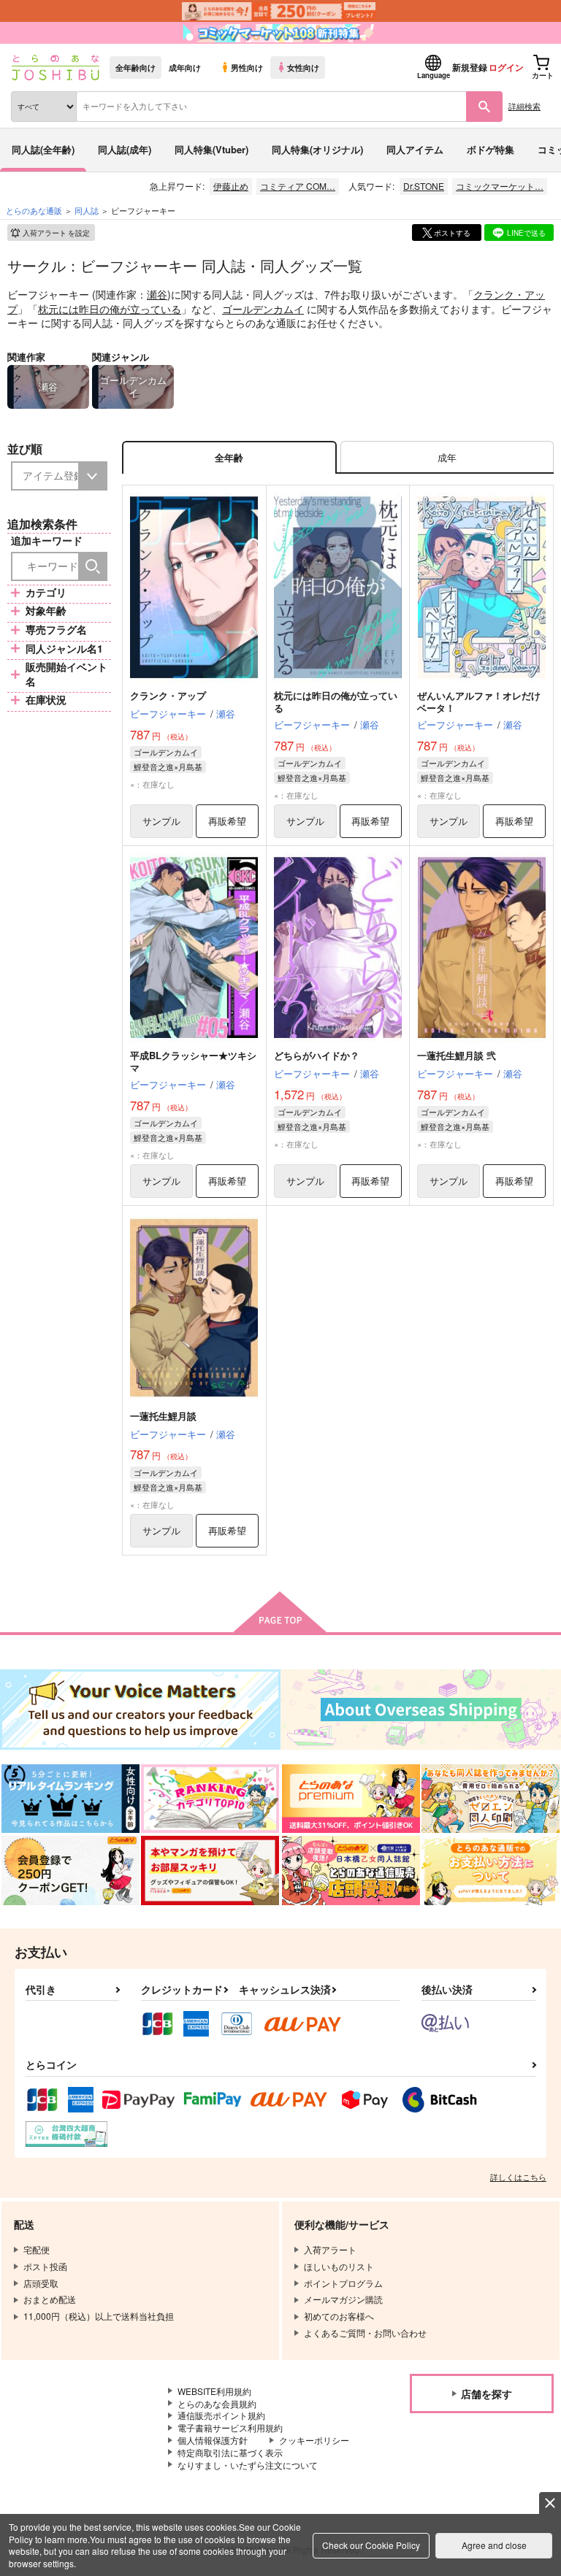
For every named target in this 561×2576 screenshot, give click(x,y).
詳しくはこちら (518, 2177)
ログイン (506, 67)
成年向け (185, 67)
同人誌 (87, 210)
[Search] (93, 566)
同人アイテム (415, 149)
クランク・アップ (168, 695)
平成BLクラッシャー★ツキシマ (193, 1061)
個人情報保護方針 (213, 2440)
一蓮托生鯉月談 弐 (457, 1055)
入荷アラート (56, 233)
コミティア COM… (298, 186)
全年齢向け (136, 67)
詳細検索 (524, 106)
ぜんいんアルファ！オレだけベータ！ (479, 701)
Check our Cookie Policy (371, 2545)
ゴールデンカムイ (263, 309)
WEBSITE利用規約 (214, 2391)
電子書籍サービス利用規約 (230, 2427)
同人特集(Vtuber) (211, 149)
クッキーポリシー (314, 2440)
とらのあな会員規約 (217, 2403)
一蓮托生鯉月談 (163, 1416)
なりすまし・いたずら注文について (248, 2465)
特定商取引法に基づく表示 (230, 2452)
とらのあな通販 (34, 210)
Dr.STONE (424, 186)
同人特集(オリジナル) (317, 149)
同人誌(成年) (125, 149)
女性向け (303, 67)
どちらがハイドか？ (317, 1055)
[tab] (447, 457)
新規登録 (470, 67)
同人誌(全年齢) (43, 149)
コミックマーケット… (500, 186)
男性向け (247, 67)
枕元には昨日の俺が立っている (110, 309)
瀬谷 (157, 294)
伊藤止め (231, 186)
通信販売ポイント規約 (221, 2415)
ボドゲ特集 (491, 149)
